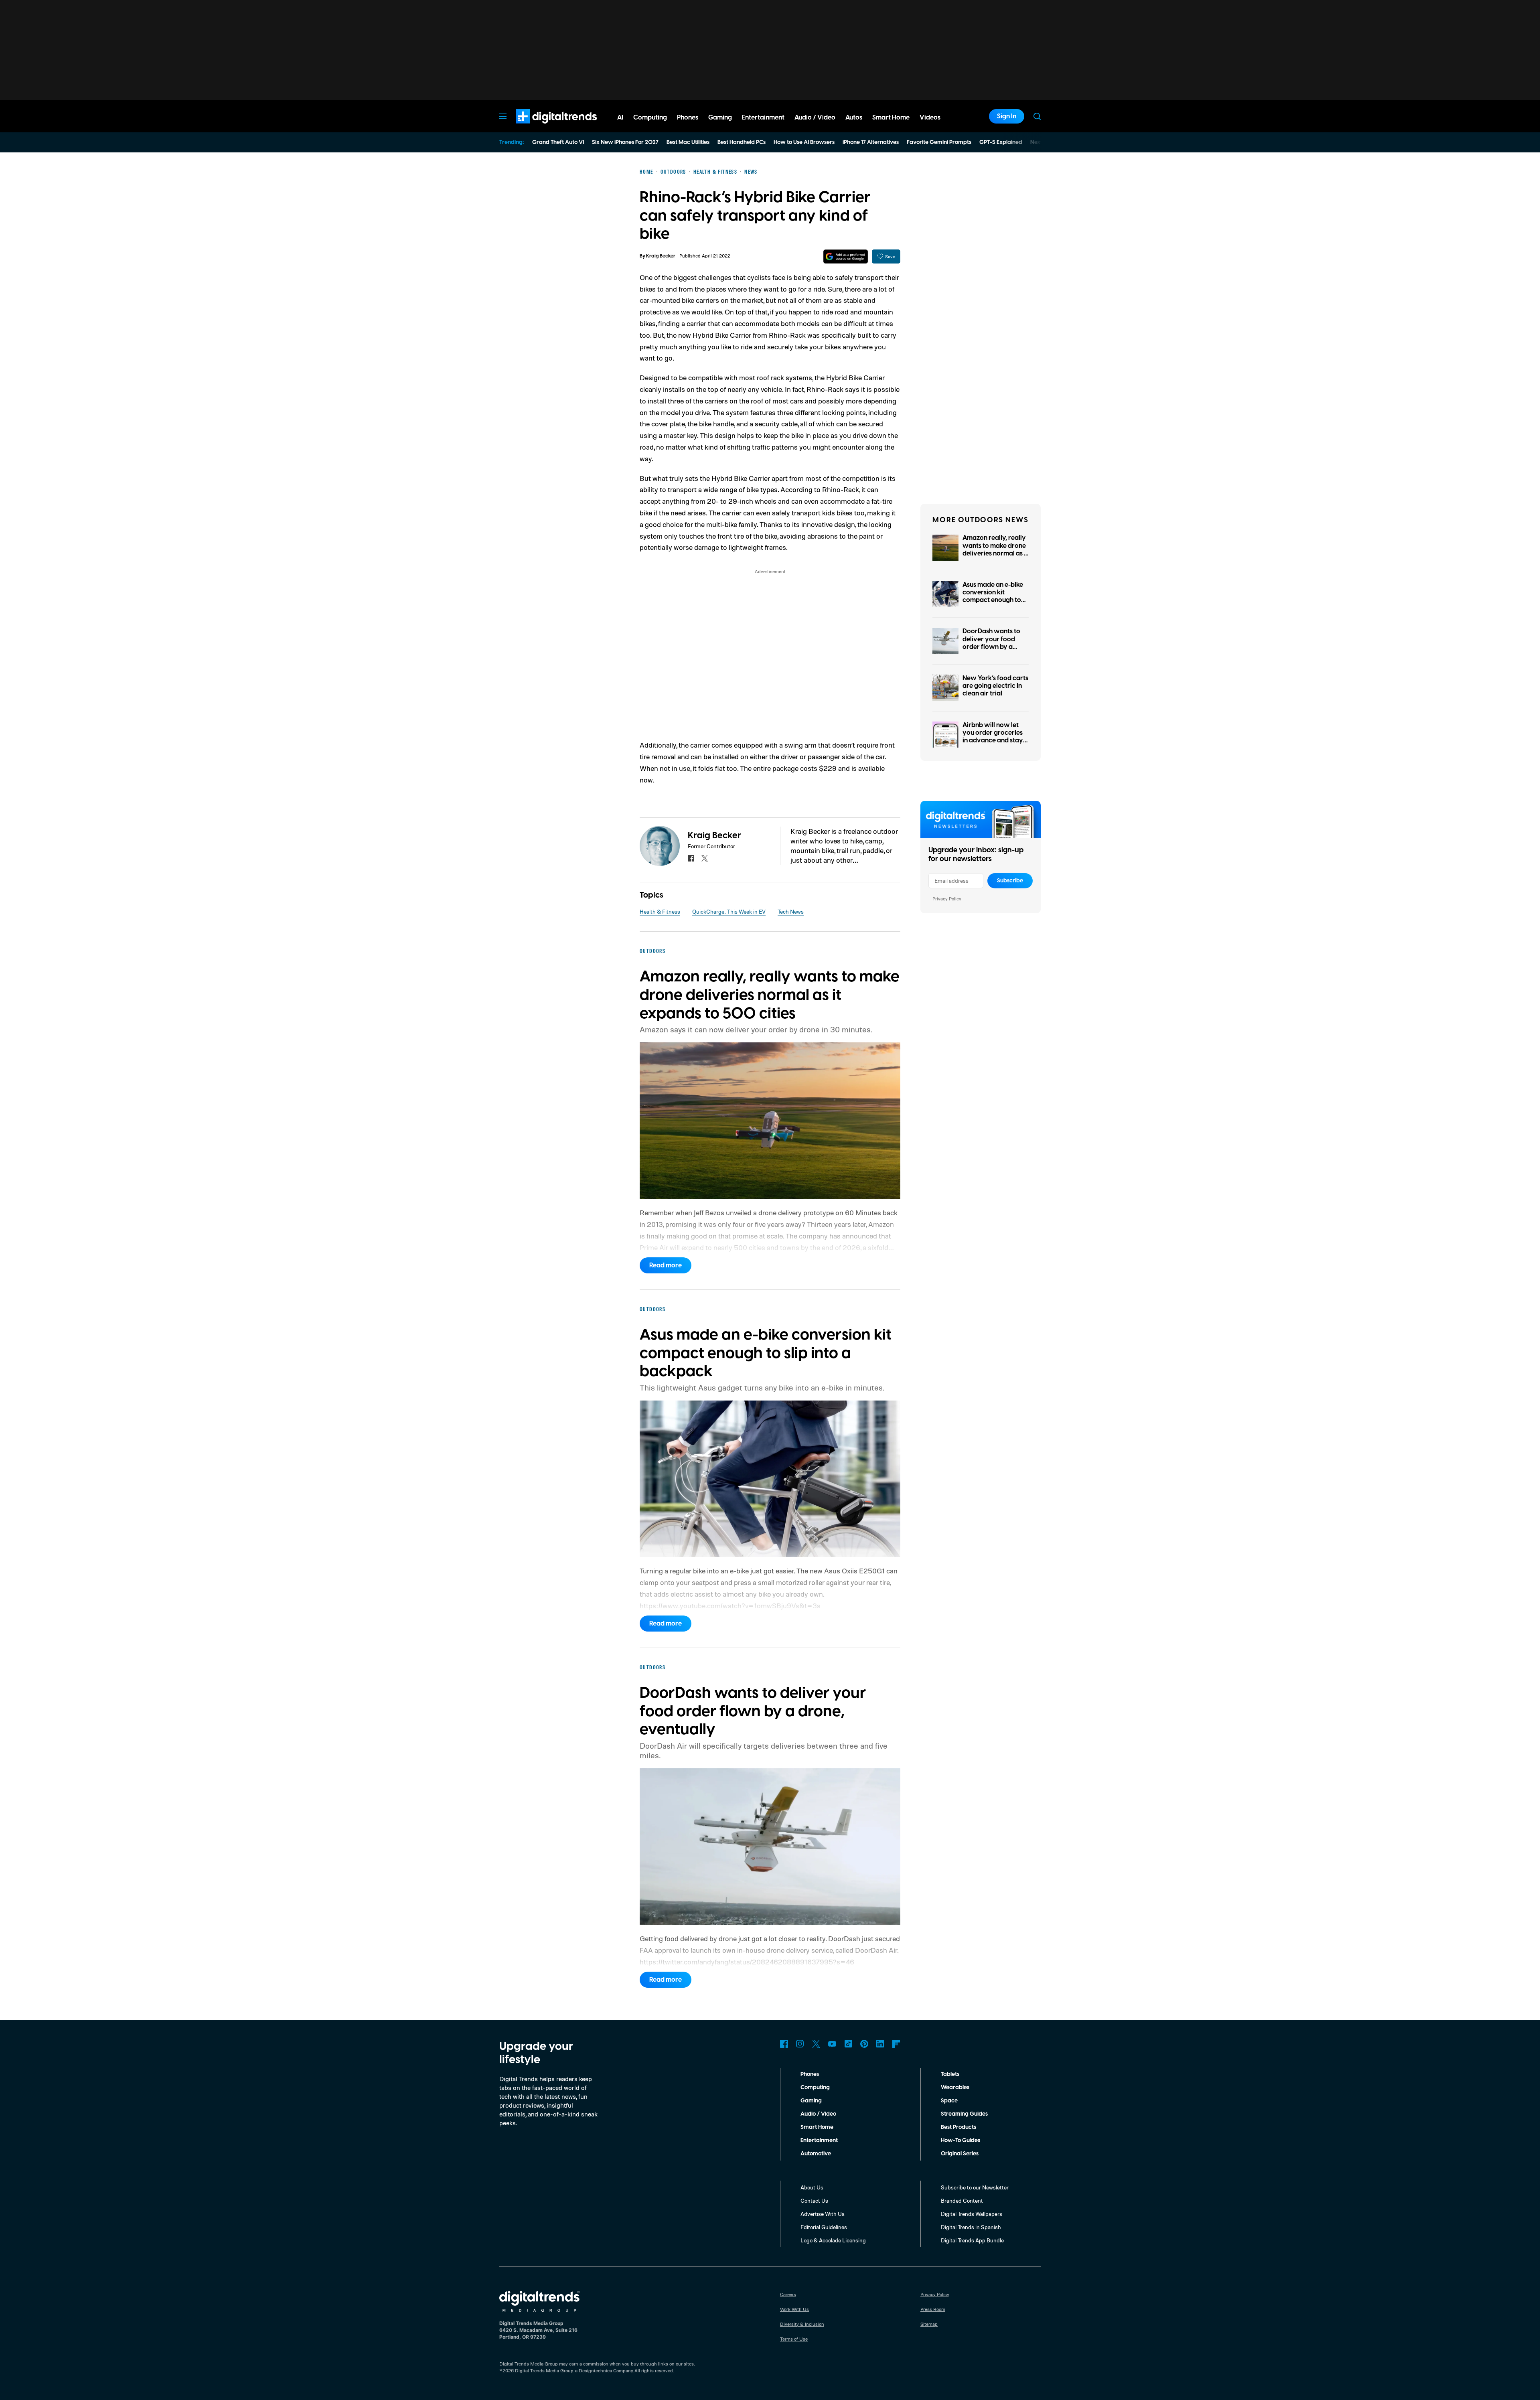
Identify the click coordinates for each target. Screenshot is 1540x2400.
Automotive (816, 2154)
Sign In (1007, 116)
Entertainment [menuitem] (763, 118)
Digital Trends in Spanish (971, 2227)
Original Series (960, 2154)
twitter (705, 858)
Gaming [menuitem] (720, 118)
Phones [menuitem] (688, 118)
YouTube (832, 2044)
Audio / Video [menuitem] (815, 118)
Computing (815, 2088)
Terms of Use (794, 2339)
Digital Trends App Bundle (972, 2240)
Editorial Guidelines (824, 2227)
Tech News (791, 911)
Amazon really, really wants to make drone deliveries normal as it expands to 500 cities (995, 549)
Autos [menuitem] (854, 118)
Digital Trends (542, 128)
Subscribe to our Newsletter (975, 2187)
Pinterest (864, 2044)
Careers (788, 2294)
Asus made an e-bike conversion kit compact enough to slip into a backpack (993, 596)
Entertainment (819, 2141)
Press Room (933, 2309)
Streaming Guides (964, 2114)
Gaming (811, 2101)
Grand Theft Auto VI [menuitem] (558, 142)
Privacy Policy (947, 899)
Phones (810, 2074)
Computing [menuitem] (650, 118)
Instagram (800, 2044)
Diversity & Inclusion (802, 2324)
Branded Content (962, 2200)
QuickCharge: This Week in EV (729, 911)
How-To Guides (960, 2141)
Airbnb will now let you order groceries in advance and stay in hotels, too (993, 737)
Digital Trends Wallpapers (972, 2214)
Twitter (816, 2044)
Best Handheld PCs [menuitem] (742, 142)
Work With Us (794, 2309)
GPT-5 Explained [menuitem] (1001, 142)
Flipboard (896, 2044)
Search (1037, 116)
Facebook (784, 2044)
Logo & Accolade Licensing (833, 2240)
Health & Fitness (660, 911)
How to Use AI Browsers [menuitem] (804, 142)
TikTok (848, 2044)
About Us (812, 2187)
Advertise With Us (823, 2214)
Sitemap (929, 2324)
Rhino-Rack (787, 335)
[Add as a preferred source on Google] (846, 256)
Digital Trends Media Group (544, 2371)
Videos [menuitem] (930, 118)
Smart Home (817, 2127)
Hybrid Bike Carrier (722, 335)
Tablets (950, 2074)
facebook (691, 858)
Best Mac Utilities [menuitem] (688, 142)
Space (949, 2101)
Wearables (955, 2088)
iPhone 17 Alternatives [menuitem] (871, 142)
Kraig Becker (661, 256)
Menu (503, 116)
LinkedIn (880, 2044)
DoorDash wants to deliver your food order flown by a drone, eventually (991, 643)
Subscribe (1010, 881)
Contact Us (814, 2200)
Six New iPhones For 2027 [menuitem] (625, 142)
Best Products (958, 2127)
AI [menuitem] (620, 118)
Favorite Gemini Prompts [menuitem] (939, 142)
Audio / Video (818, 2114)
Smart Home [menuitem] (891, 118)
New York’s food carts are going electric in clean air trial (995, 686)
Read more (666, 1265)
